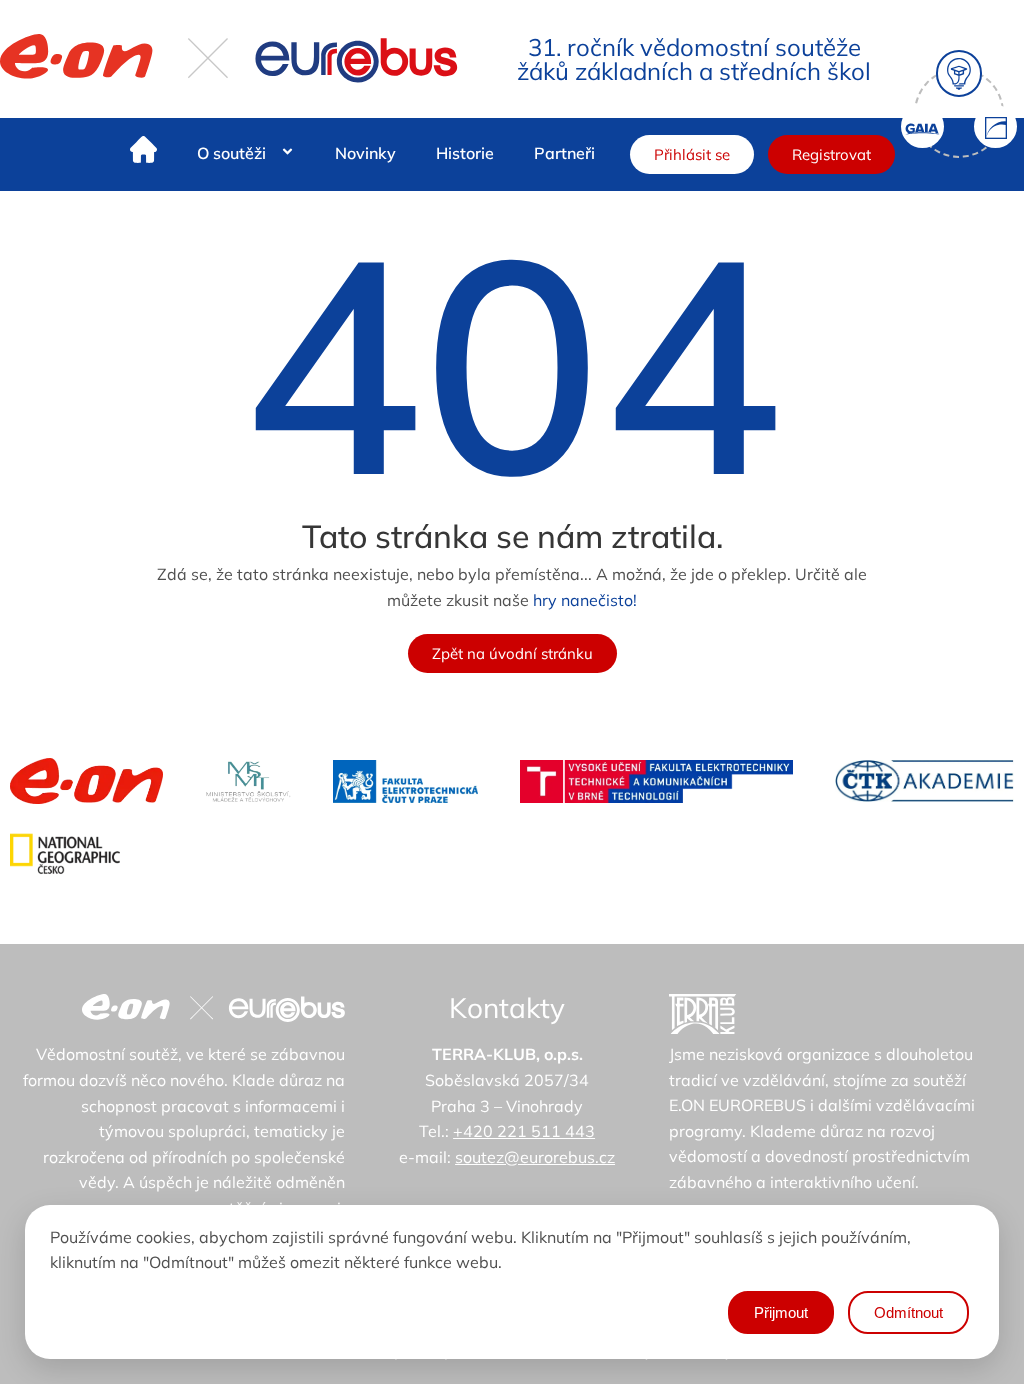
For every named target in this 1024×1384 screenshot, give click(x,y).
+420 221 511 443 (524, 1131)
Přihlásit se (692, 154)
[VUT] (656, 781)
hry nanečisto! (585, 600)
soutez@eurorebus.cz (535, 1157)
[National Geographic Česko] (65, 854)
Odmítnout (908, 1312)
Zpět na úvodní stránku (512, 653)
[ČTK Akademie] (924, 781)
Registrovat (831, 154)
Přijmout (781, 1312)
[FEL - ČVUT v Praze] (405, 781)
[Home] (143, 153)
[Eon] (86, 781)
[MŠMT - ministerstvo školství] (248, 781)
